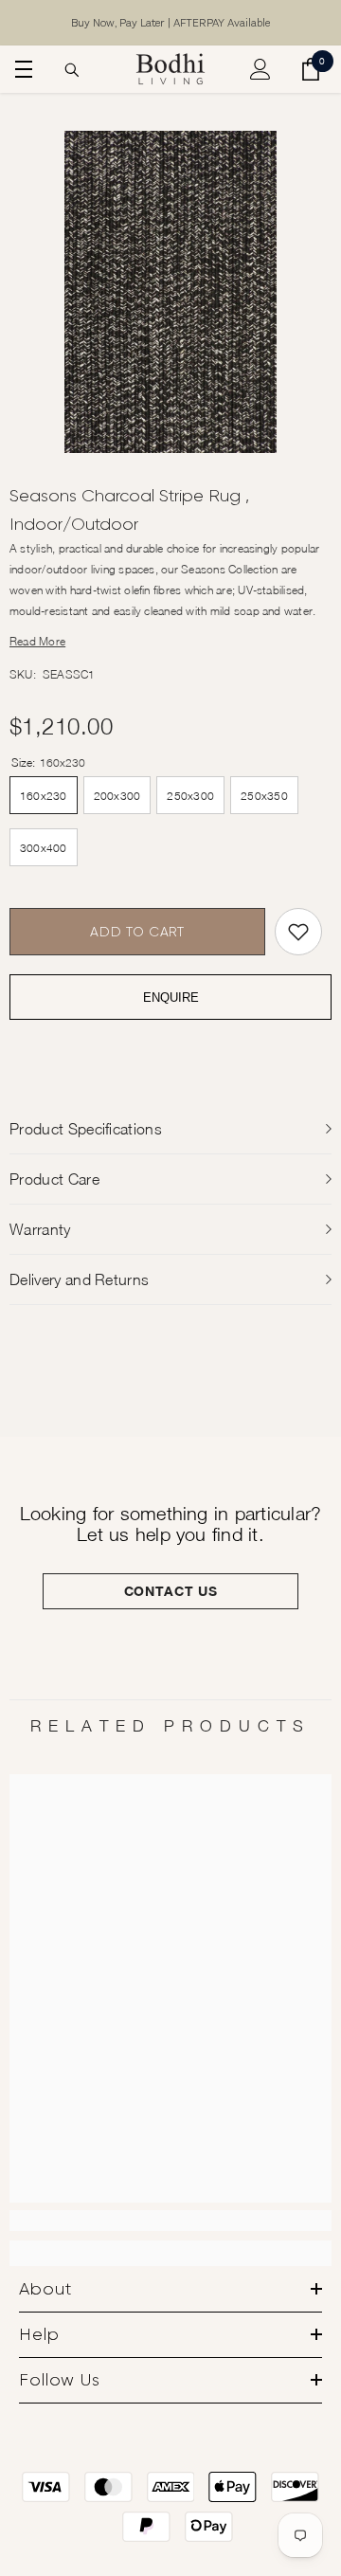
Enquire (171, 998)
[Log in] (260, 69)
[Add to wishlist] (298, 932)
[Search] (72, 70)
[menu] (21, 69)
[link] (170, 2221)
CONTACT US (171, 1591)
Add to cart (137, 932)
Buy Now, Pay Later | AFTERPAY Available (170, 23)
